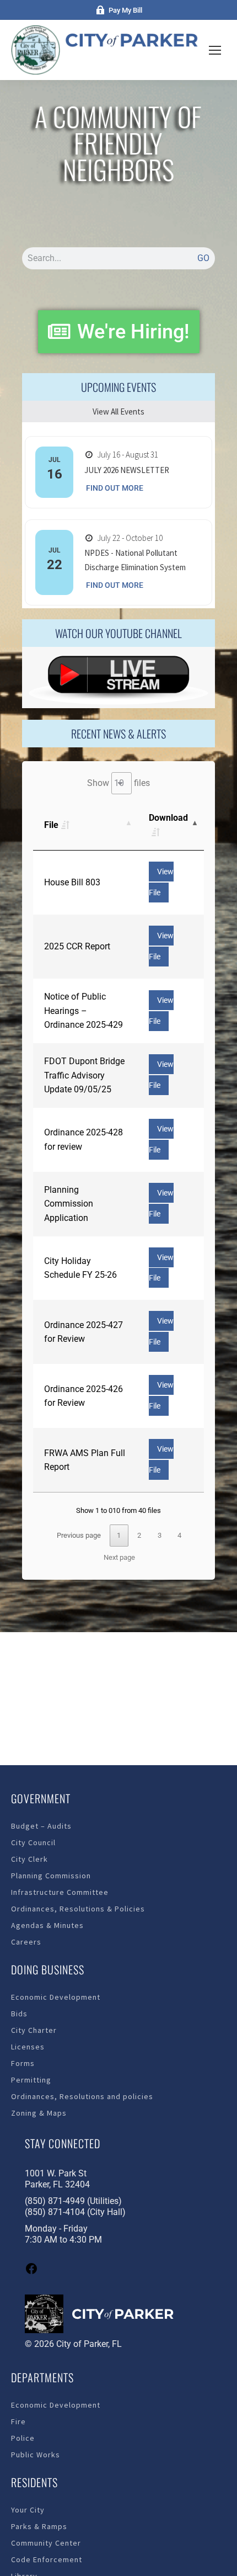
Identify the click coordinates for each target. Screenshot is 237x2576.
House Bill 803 (72, 882)
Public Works (36, 2455)
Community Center (46, 2543)
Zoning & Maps (39, 2113)
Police (23, 2438)
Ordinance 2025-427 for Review (84, 1332)
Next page (119, 1557)
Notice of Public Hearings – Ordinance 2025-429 (84, 1011)
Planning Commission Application (69, 1204)
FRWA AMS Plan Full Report (85, 1460)
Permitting (31, 2080)
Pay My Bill (125, 10)
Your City (28, 2510)
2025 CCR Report (77, 946)
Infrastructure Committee (60, 1892)
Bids (19, 2014)
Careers (26, 1942)
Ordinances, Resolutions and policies (82, 2096)
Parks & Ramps (39, 2526)
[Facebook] (31, 2272)
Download (168, 818)
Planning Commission (51, 1876)
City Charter (34, 2030)
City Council (33, 1842)
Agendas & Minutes (47, 1925)
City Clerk (29, 1859)
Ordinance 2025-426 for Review (84, 1396)
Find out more (115, 488)
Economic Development (56, 1997)
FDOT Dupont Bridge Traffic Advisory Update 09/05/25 (84, 1075)
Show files (118, 783)
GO (203, 258)
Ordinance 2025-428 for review (84, 1140)
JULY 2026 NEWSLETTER (127, 470)
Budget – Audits (41, 1826)
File (51, 825)
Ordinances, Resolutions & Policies (78, 1909)
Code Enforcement (47, 2559)
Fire (18, 2421)
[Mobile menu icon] (215, 50)
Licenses (28, 2047)
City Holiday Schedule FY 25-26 (80, 1268)
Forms (23, 2063)
